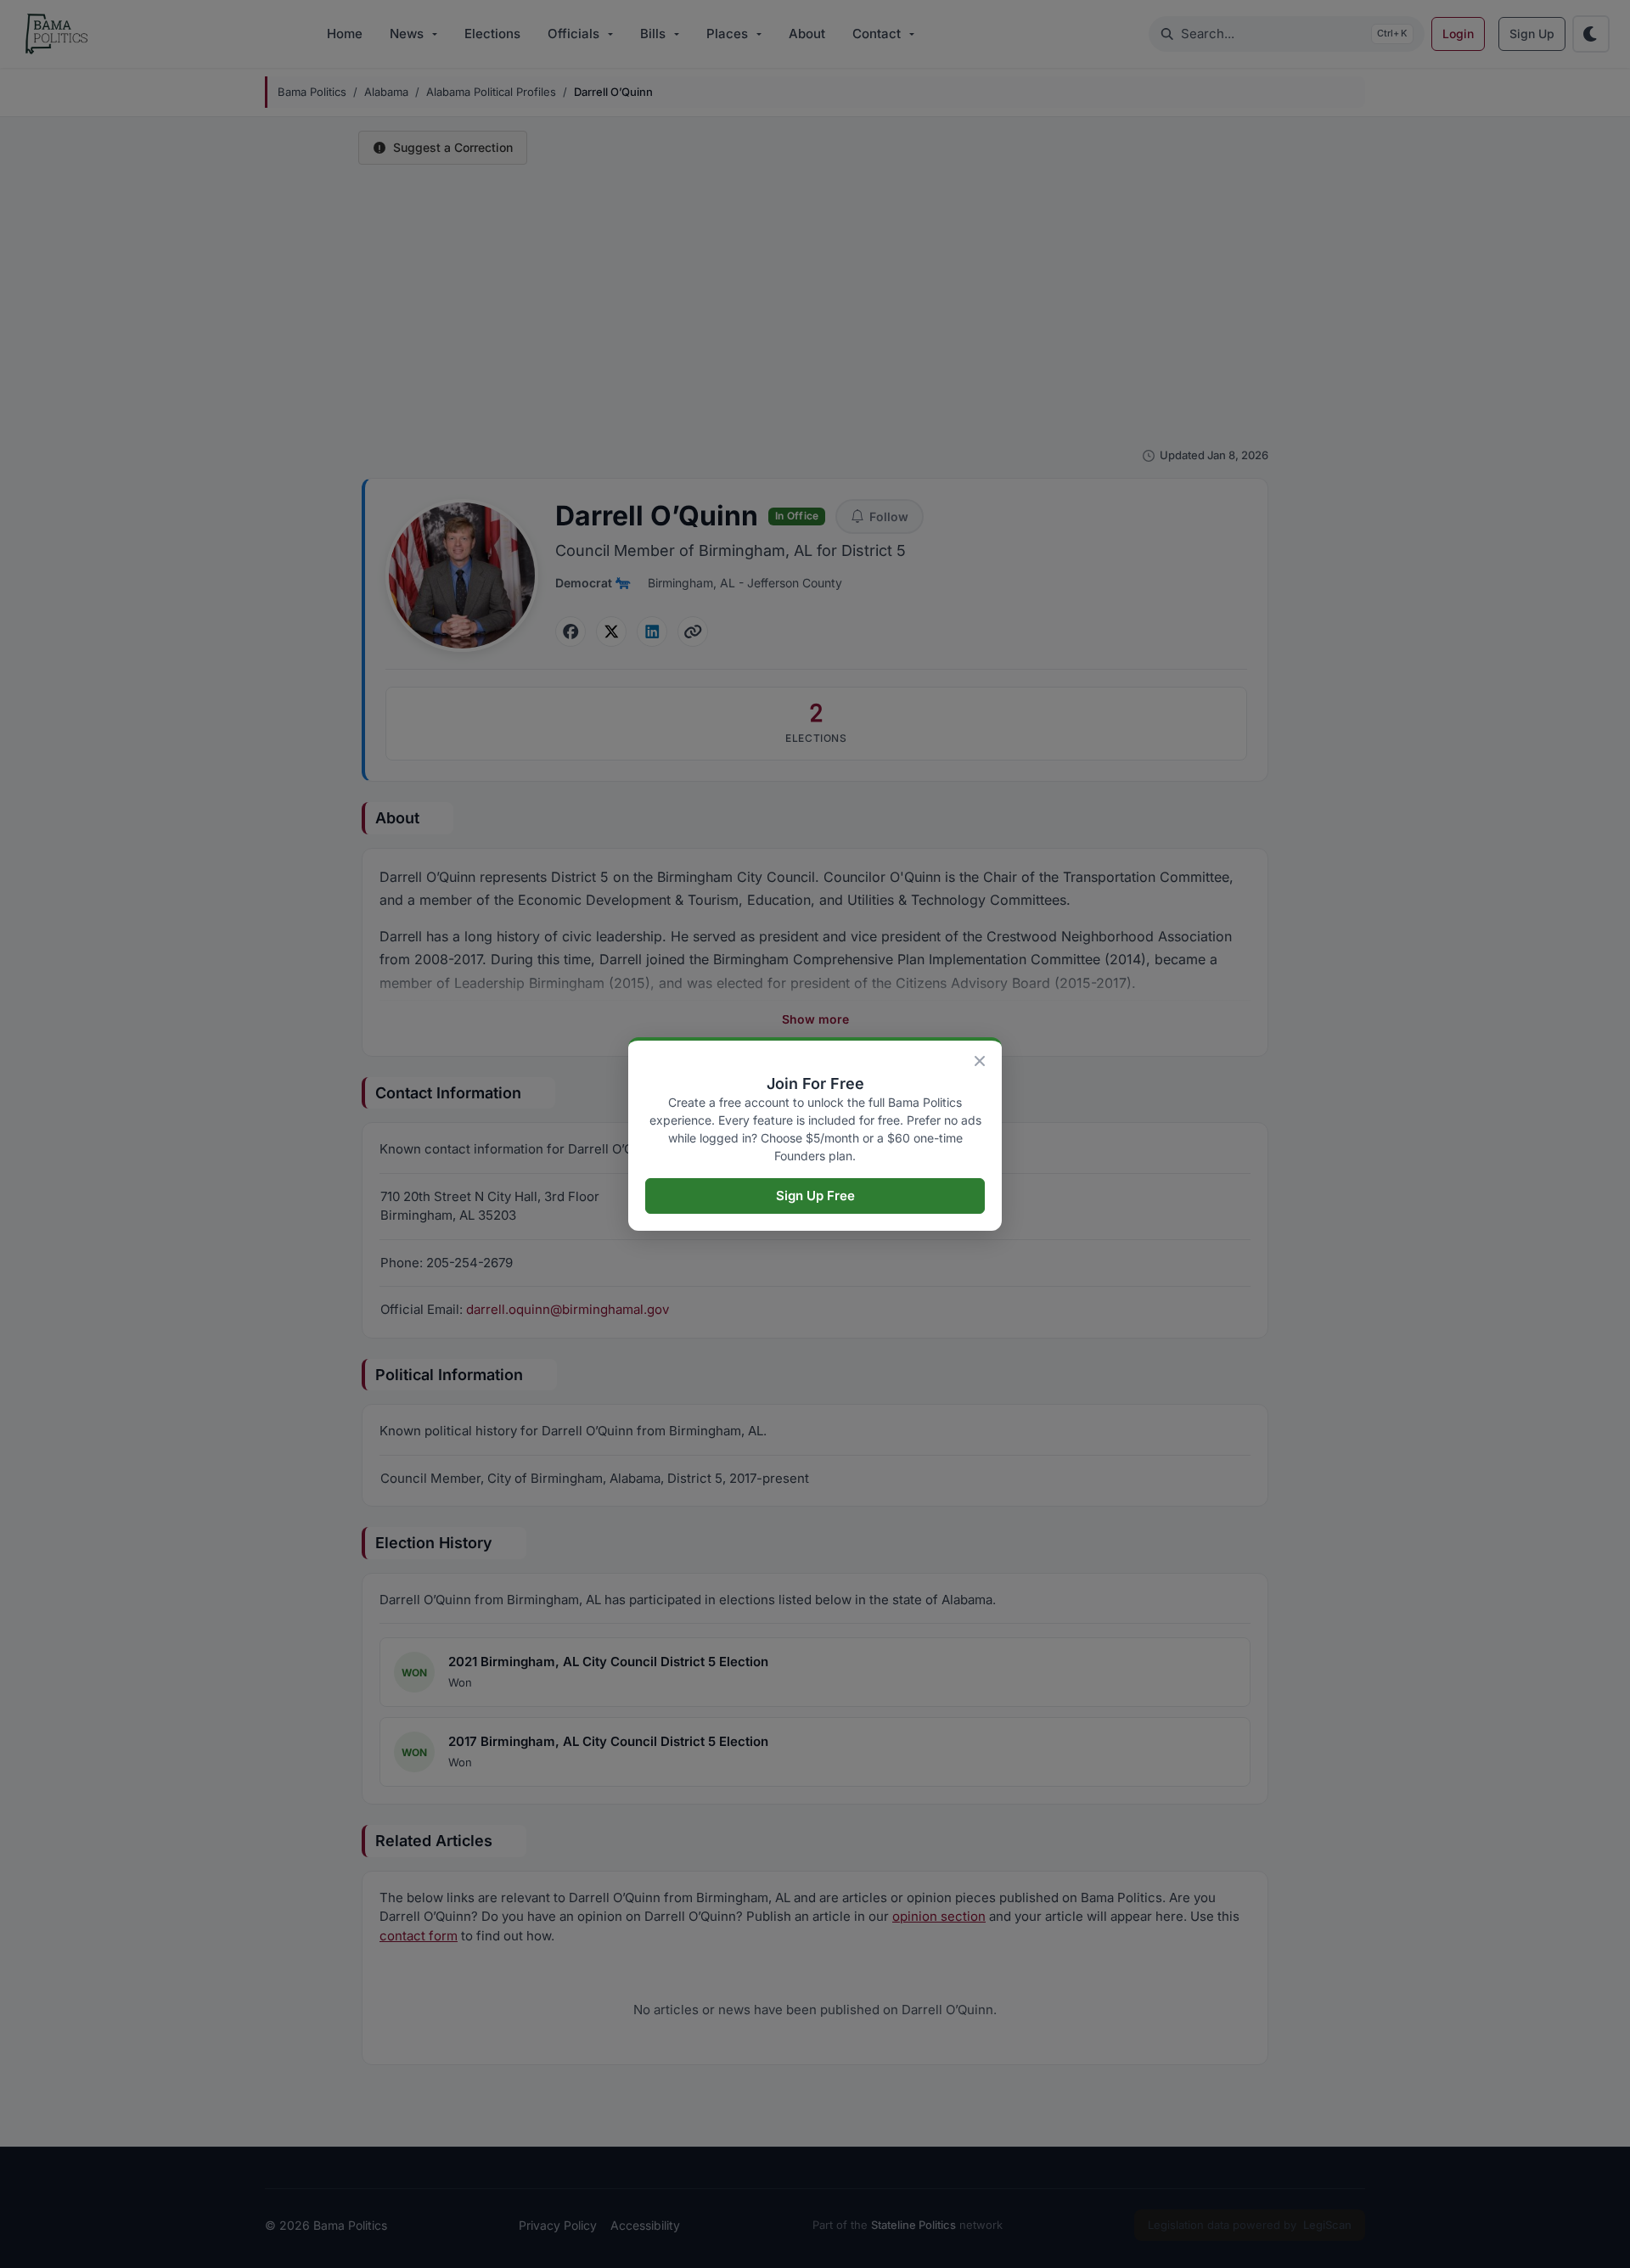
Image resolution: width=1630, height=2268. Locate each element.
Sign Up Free (815, 1196)
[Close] (980, 1061)
